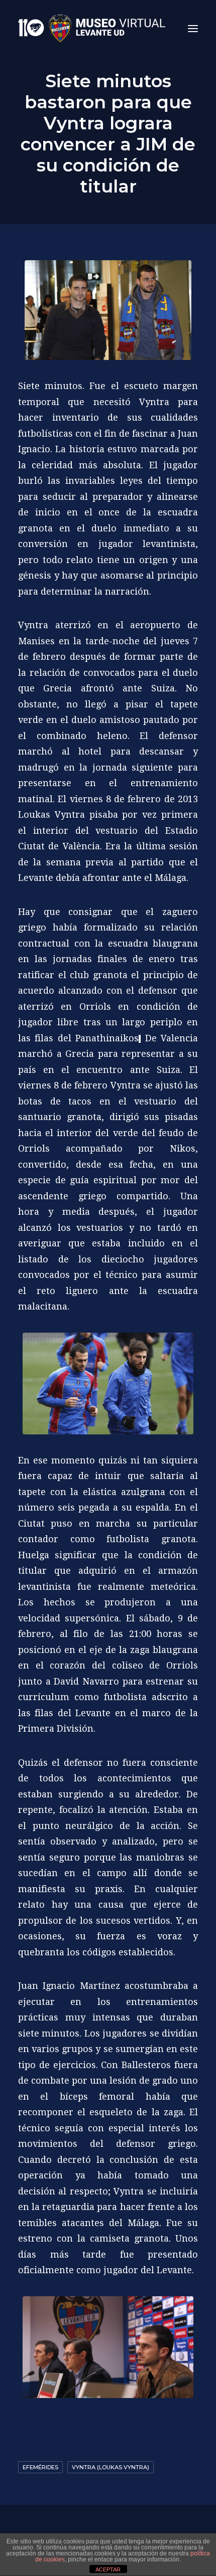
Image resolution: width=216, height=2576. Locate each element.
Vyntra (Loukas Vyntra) (111, 2467)
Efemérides (40, 2467)
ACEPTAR (108, 2569)
